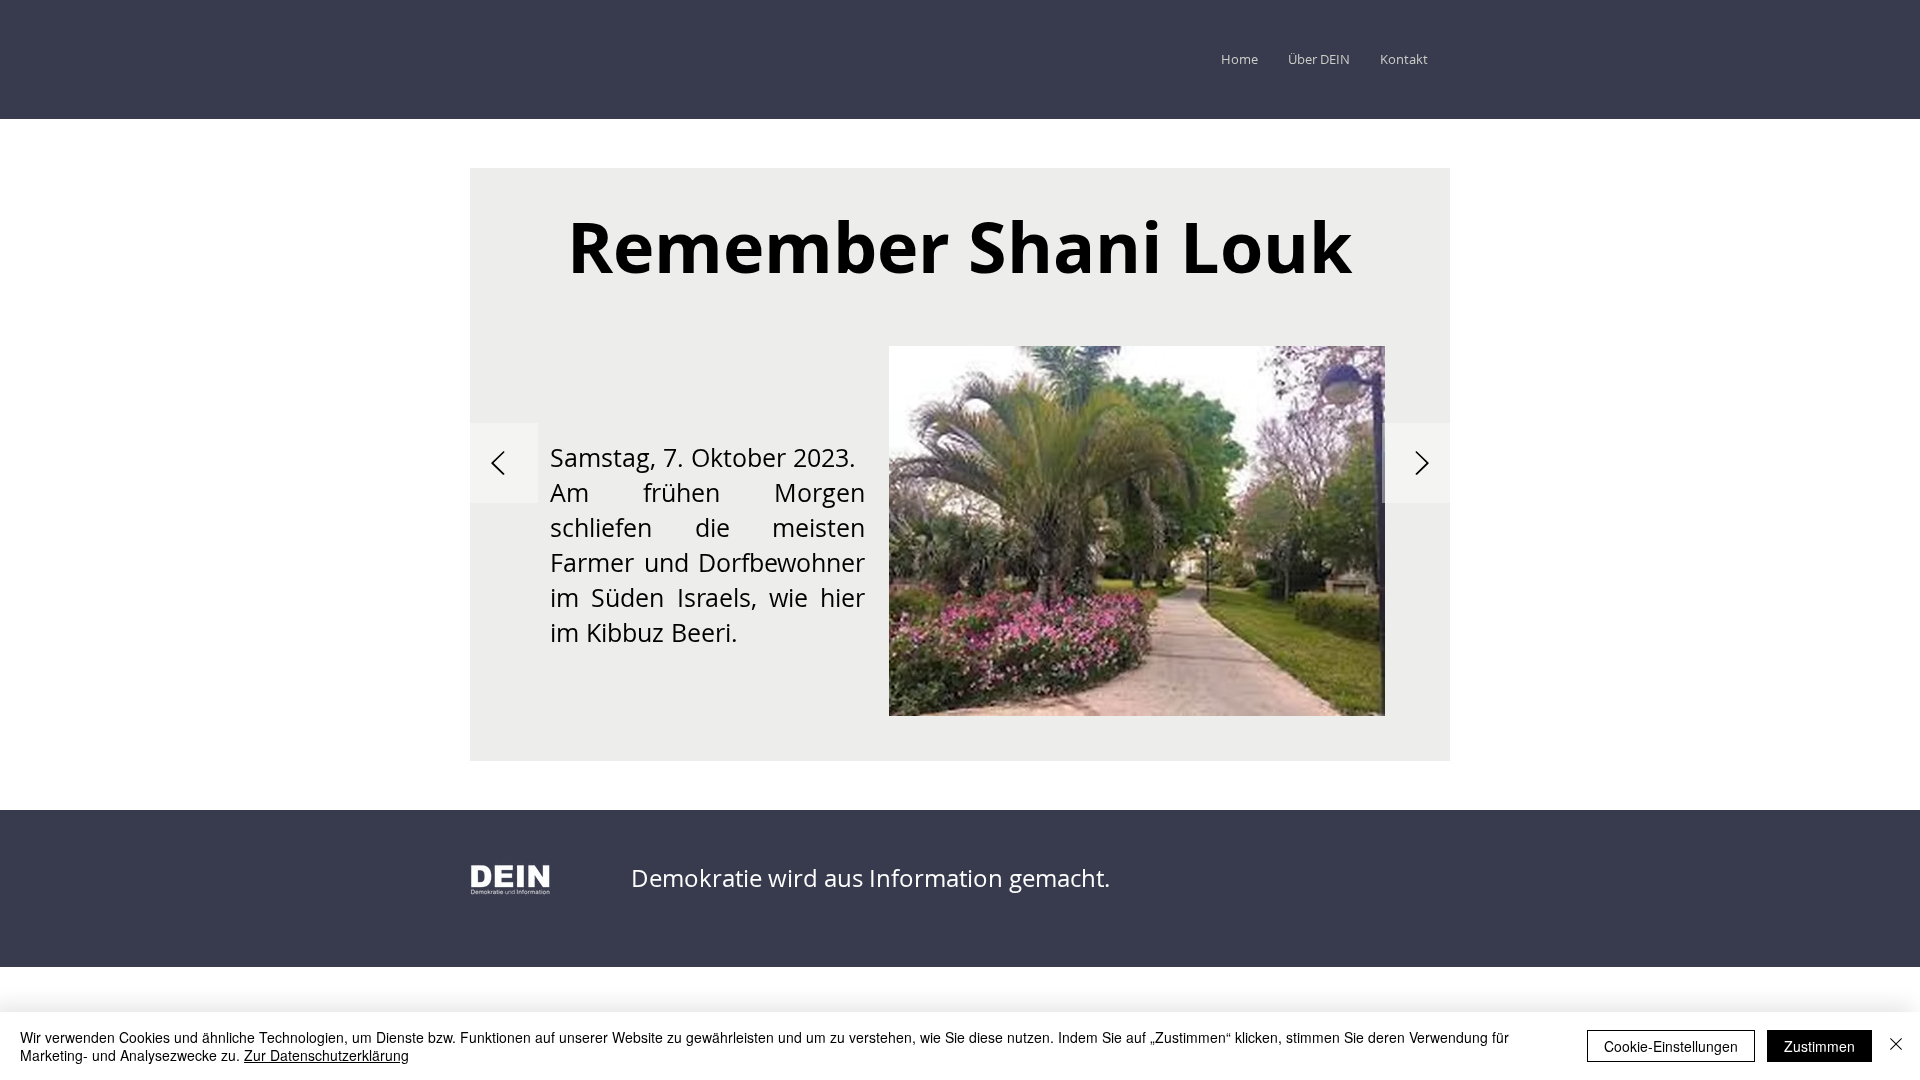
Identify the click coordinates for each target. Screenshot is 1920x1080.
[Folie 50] (1280, 744)
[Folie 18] (768, 744)
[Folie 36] (1056, 744)
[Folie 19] (784, 744)
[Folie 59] (1408, 744)
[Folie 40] (1120, 744)
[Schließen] (1896, 1046)
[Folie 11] (656, 744)
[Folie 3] (528, 744)
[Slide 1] (496, 744)
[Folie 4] (544, 744)
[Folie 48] (1248, 744)
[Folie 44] (1184, 744)
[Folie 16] (736, 744)
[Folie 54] (1344, 744)
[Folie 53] (1328, 744)
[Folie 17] (752, 744)
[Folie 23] (848, 744)
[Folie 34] (1024, 744)
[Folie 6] (576, 744)
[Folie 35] (1040, 744)
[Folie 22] (832, 744)
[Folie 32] (992, 744)
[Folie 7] (592, 744)
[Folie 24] (864, 744)
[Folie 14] (704, 744)
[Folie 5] (560, 744)
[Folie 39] (1104, 744)
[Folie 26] (896, 744)
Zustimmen (1819, 1046)
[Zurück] (498, 464)
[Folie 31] (976, 744)
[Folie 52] (1312, 744)
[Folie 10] (640, 744)
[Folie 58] (1392, 744)
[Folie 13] (688, 744)
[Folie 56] (1360, 744)
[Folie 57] (1376, 744)
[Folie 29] (944, 744)
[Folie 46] (1216, 744)
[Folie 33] (1008, 744)
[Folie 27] (912, 744)
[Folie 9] (624, 744)
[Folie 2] (512, 744)
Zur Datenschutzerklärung (326, 1055)
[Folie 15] (720, 744)
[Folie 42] (1152, 744)
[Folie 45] (1200, 744)
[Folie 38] (1088, 744)
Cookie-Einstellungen (1671, 1046)
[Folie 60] (1424, 744)
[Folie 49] (1264, 744)
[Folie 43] (1168, 744)
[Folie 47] (1232, 744)
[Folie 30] (960, 744)
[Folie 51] (1296, 744)
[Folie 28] (928, 744)
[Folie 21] (816, 744)
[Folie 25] (880, 744)
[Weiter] (1422, 464)
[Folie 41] (1136, 744)
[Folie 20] (800, 744)
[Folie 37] (1072, 744)
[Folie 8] (608, 744)
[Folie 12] (672, 744)
